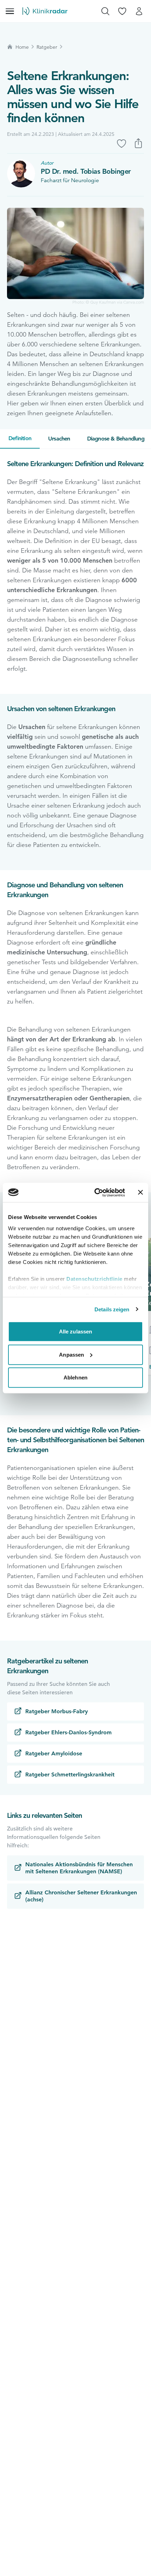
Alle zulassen (75, 1332)
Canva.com (134, 302)
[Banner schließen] (140, 1192)
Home (22, 47)
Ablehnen (75, 1378)
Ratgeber (47, 47)
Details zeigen (112, 1309)
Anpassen (71, 1354)
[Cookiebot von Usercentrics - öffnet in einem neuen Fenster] (95, 1192)
